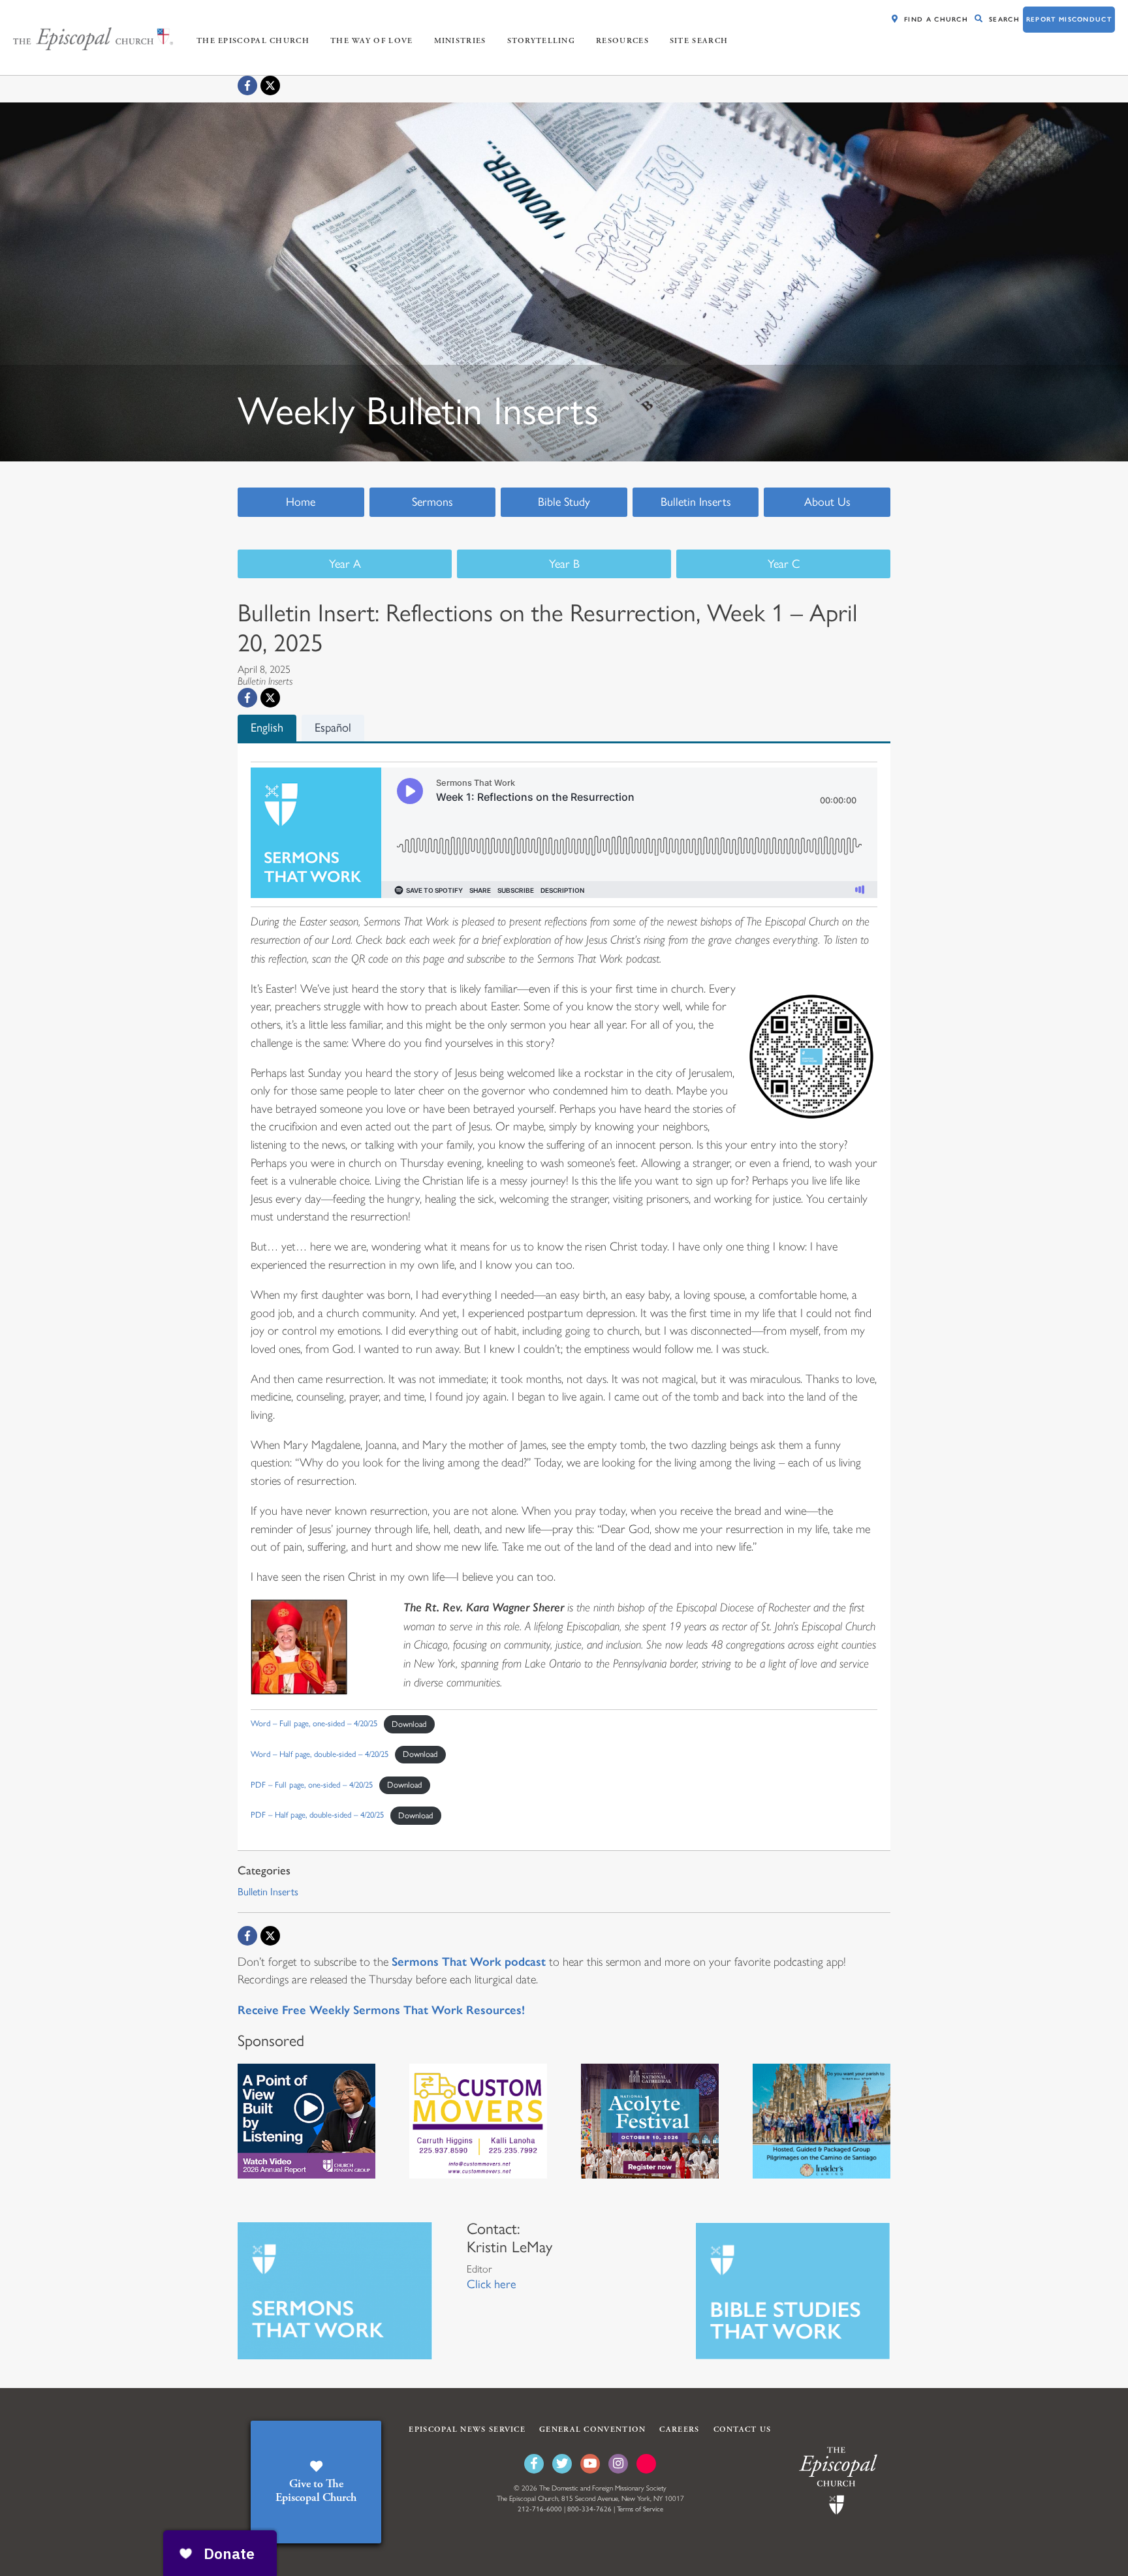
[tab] (267, 728)
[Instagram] (618, 2464)
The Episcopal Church (253, 41)
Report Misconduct (1069, 19)
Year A (345, 564)
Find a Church (936, 19)
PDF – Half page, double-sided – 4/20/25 (317, 1815)
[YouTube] (590, 2464)
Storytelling (541, 41)
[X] (270, 85)
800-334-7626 (589, 2509)
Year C (784, 564)
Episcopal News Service (467, 2429)
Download (409, 1724)
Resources (622, 41)
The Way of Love (372, 41)
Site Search (699, 41)
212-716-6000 (540, 2509)
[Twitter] (562, 2464)
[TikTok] (646, 2464)
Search (1004, 19)
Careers (679, 2429)
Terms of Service (640, 2509)
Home (301, 502)
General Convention (592, 2429)
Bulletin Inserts (696, 502)
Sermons (432, 502)
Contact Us (743, 2429)
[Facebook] (247, 85)
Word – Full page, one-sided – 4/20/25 (314, 1724)
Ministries (460, 41)
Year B (564, 564)
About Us (827, 502)
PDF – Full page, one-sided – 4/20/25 (312, 1785)
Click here (492, 2284)
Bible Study (564, 502)
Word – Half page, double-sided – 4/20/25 (320, 1754)
